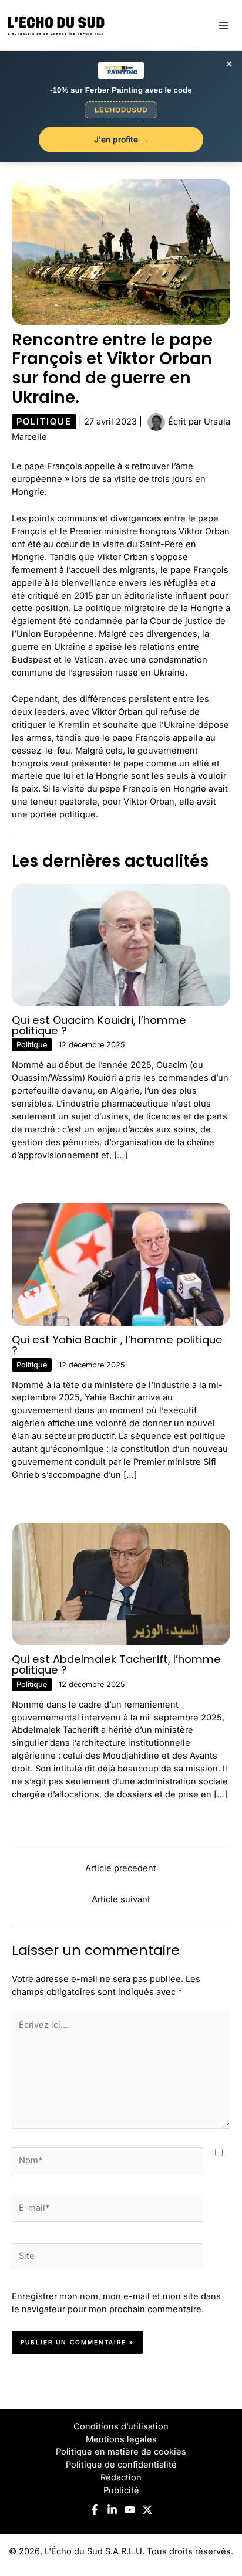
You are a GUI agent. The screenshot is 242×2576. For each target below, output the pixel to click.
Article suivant (121, 1899)
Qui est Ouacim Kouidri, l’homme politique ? (99, 1025)
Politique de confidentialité (121, 2465)
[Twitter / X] (147, 2510)
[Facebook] (95, 2510)
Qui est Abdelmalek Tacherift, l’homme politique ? (116, 1664)
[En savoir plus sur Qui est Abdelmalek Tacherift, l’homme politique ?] (121, 1584)
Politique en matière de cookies (121, 2452)
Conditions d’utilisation (121, 2426)
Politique (44, 422)
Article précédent (121, 1868)
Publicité (121, 2490)
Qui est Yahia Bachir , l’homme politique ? (117, 1345)
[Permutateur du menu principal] (224, 25)
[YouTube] (130, 2510)
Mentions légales (121, 2439)
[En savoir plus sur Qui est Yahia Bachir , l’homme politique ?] (121, 1264)
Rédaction (121, 2477)
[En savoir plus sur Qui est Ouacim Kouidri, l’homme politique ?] (121, 944)
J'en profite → (121, 139)
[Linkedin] (112, 2510)
